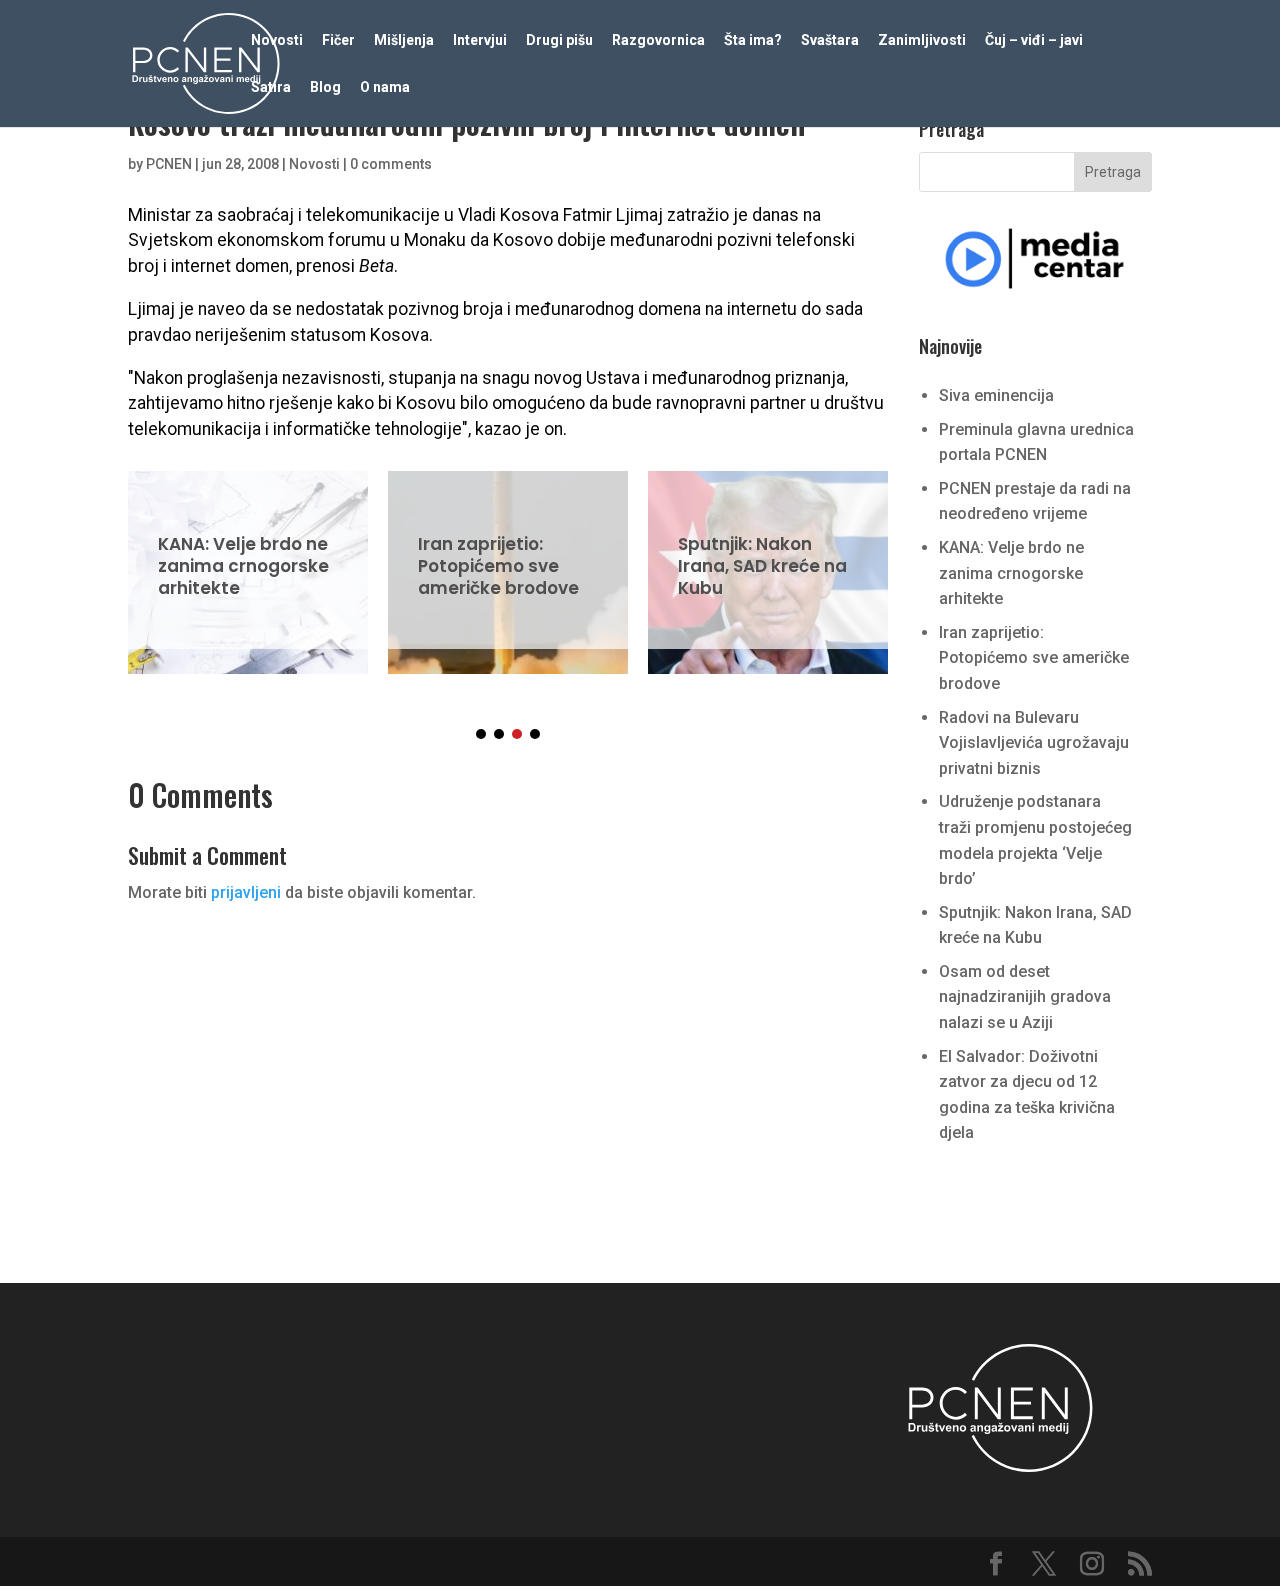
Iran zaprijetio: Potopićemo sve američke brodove (508, 560)
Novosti (277, 40)
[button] (481, 734)
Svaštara (830, 40)
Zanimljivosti (922, 40)
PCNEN (169, 164)
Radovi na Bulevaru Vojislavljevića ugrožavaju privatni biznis (1034, 743)
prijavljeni (246, 892)
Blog (325, 87)
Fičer (338, 40)
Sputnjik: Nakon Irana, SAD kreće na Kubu (768, 560)
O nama (385, 87)
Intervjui (480, 40)
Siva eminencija (996, 395)
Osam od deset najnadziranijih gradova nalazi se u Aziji (1025, 997)
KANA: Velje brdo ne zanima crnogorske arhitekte (248, 560)
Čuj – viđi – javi (1034, 40)
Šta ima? (753, 40)
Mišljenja (404, 40)
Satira (271, 87)
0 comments (391, 164)
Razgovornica (658, 40)
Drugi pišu (559, 40)
